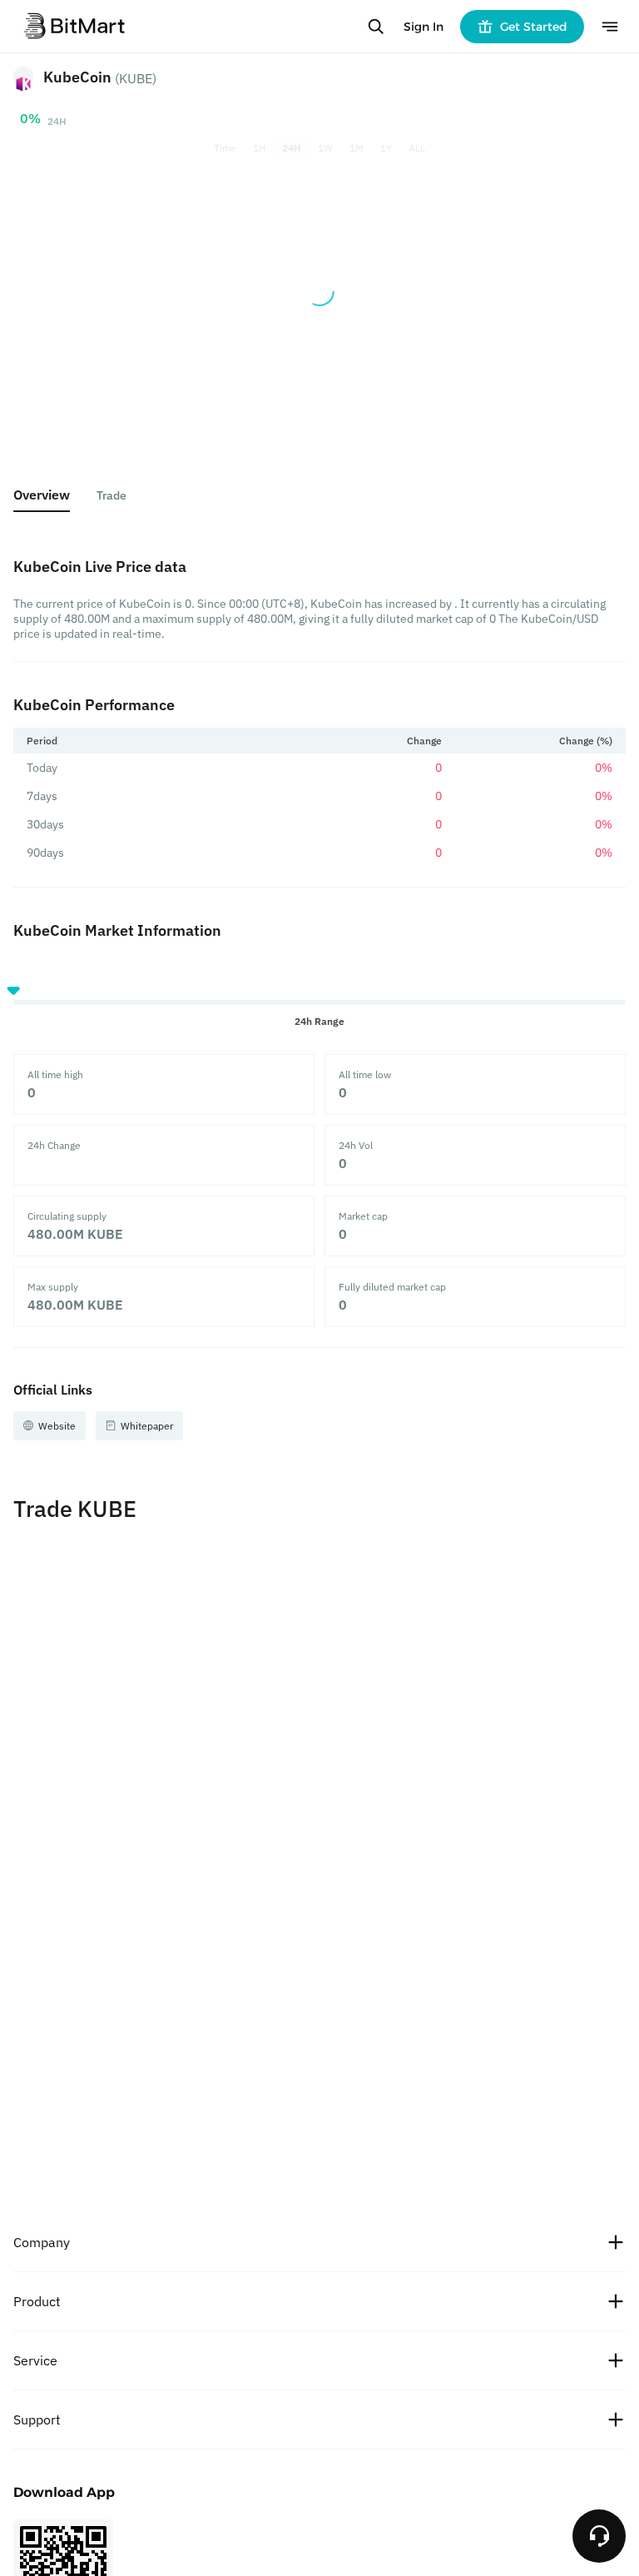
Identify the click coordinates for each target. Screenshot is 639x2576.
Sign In (424, 27)
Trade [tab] (111, 495)
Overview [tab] (42, 495)
